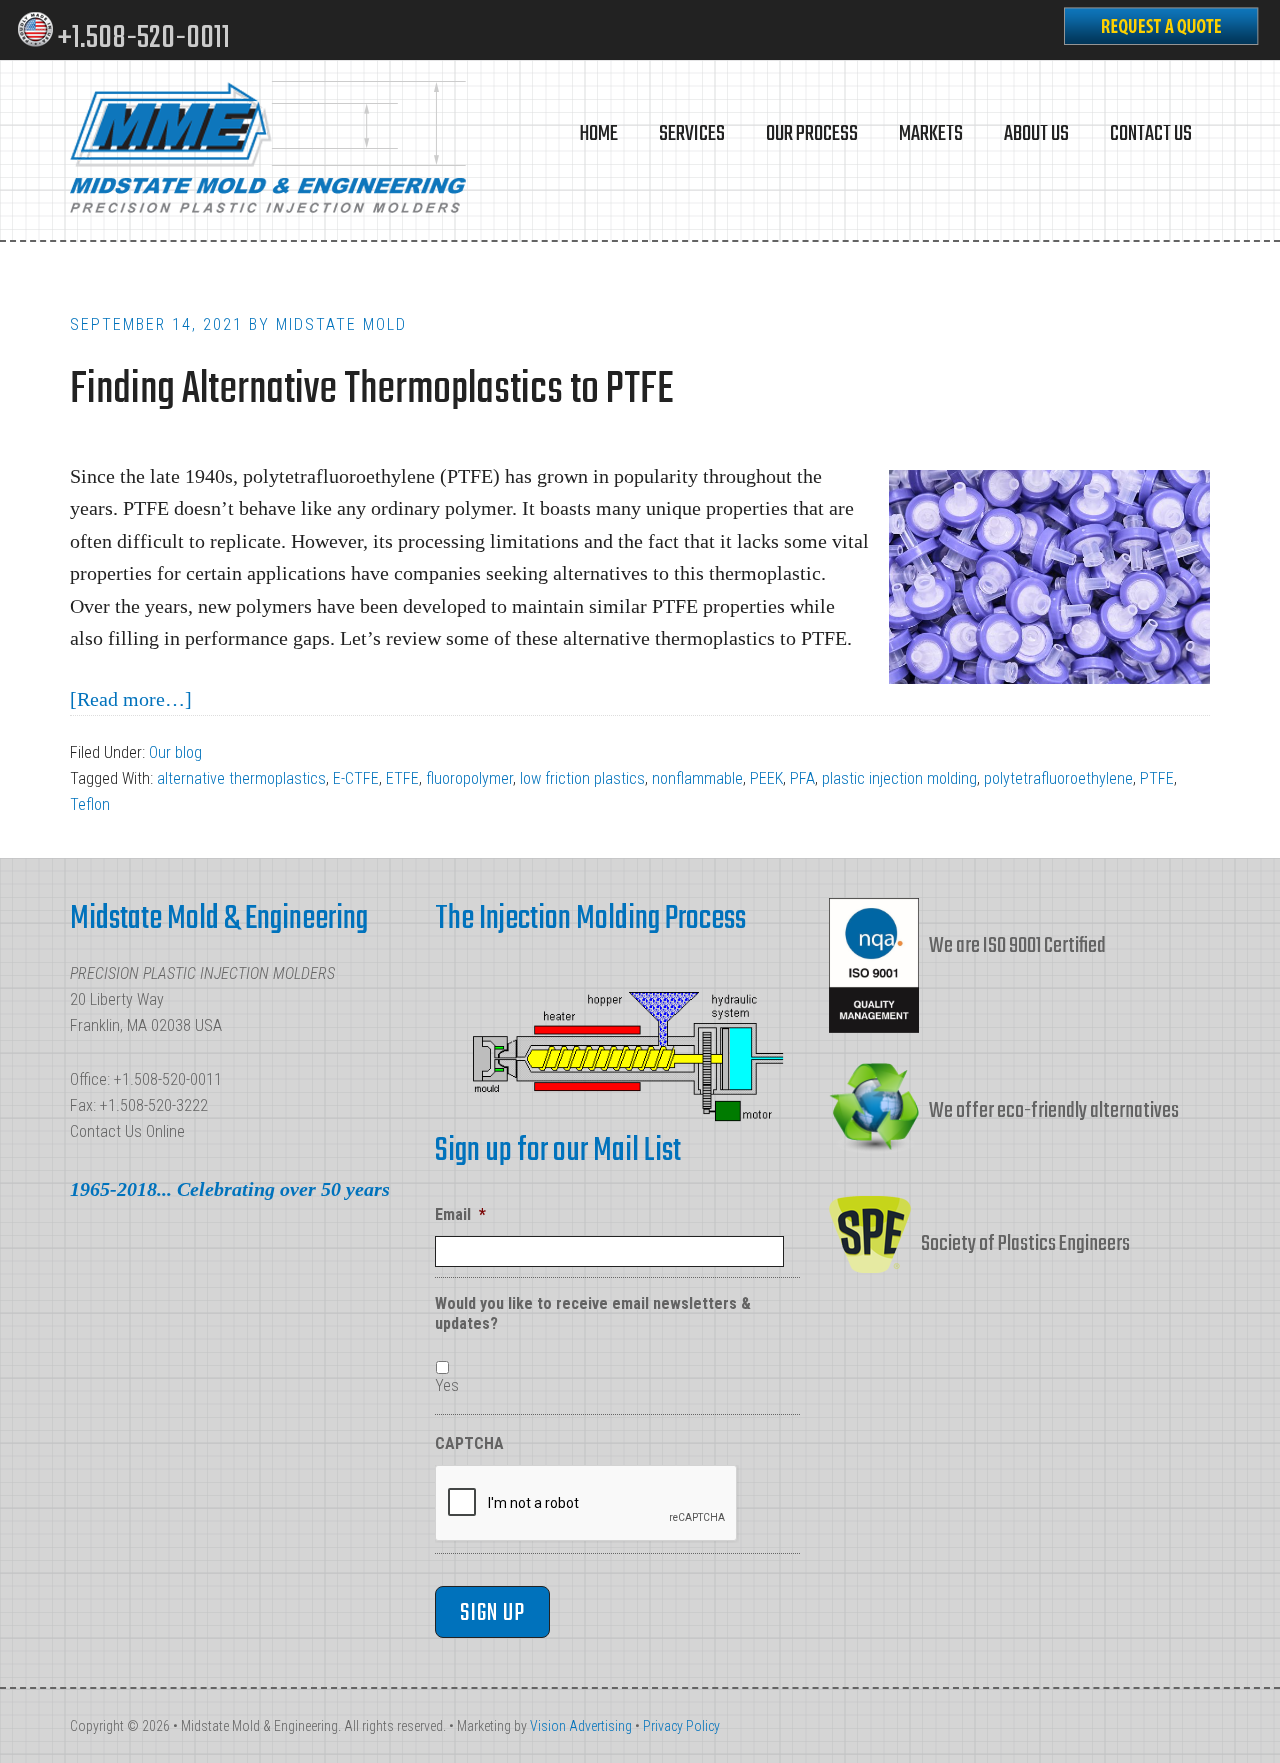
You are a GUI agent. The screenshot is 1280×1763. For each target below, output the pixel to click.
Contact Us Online (127, 1131)
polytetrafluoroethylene (1058, 778)
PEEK (766, 778)
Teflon (90, 804)
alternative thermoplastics (241, 778)
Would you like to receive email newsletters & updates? (593, 1314)
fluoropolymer (469, 778)
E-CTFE (356, 778)
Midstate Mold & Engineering (270, 150)
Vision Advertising (581, 1726)
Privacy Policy (681, 1726)
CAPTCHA (469, 1443)
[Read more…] (131, 699)
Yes (447, 1385)
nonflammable (697, 778)
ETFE (402, 778)
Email (460, 1214)
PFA (802, 778)
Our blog (175, 752)
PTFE (1157, 778)
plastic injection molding (899, 778)
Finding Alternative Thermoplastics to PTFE (371, 390)
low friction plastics (582, 778)
